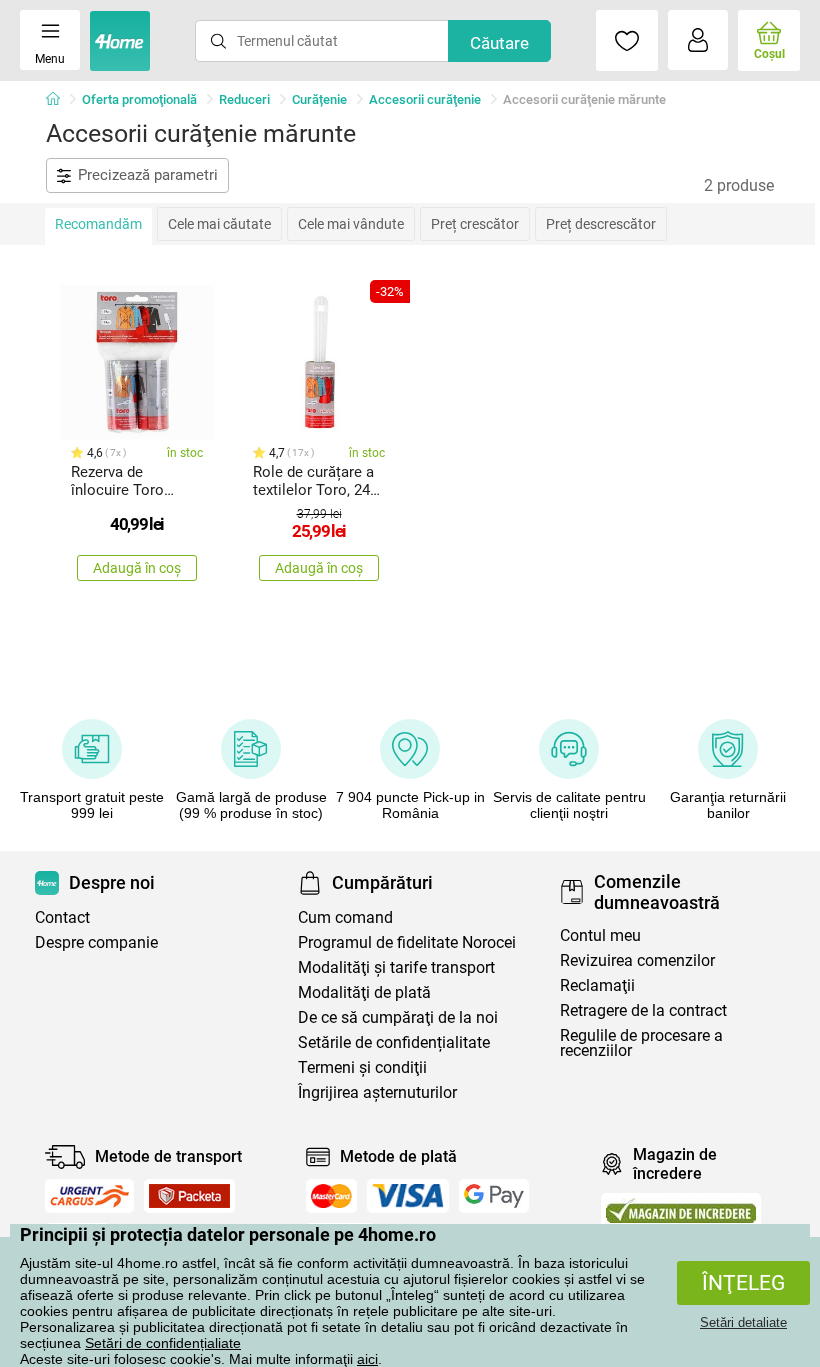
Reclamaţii (597, 985)
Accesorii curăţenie (425, 99)
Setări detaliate (743, 1322)
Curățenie (319, 99)
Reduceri (244, 99)
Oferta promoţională (139, 99)
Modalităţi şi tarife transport (396, 967)
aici (367, 1359)
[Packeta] (190, 1196)
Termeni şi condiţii (362, 1067)
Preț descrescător (601, 224)
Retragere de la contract (643, 1010)
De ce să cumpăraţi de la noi (398, 1017)
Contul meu (600, 935)
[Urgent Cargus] (89, 1196)
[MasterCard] (331, 1196)
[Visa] (408, 1196)
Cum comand (345, 917)
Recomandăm (98, 224)
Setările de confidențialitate (394, 1042)
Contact (62, 917)
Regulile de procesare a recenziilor (641, 1043)
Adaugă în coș (137, 568)
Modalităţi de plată (364, 992)
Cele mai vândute (351, 224)
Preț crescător (475, 224)
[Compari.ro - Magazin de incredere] (681, 1210)
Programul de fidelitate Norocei (407, 942)
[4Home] (60, 100)
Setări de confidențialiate (163, 1343)
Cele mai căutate (219, 224)
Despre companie (96, 942)
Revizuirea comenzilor (637, 960)
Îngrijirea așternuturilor (377, 1092)
